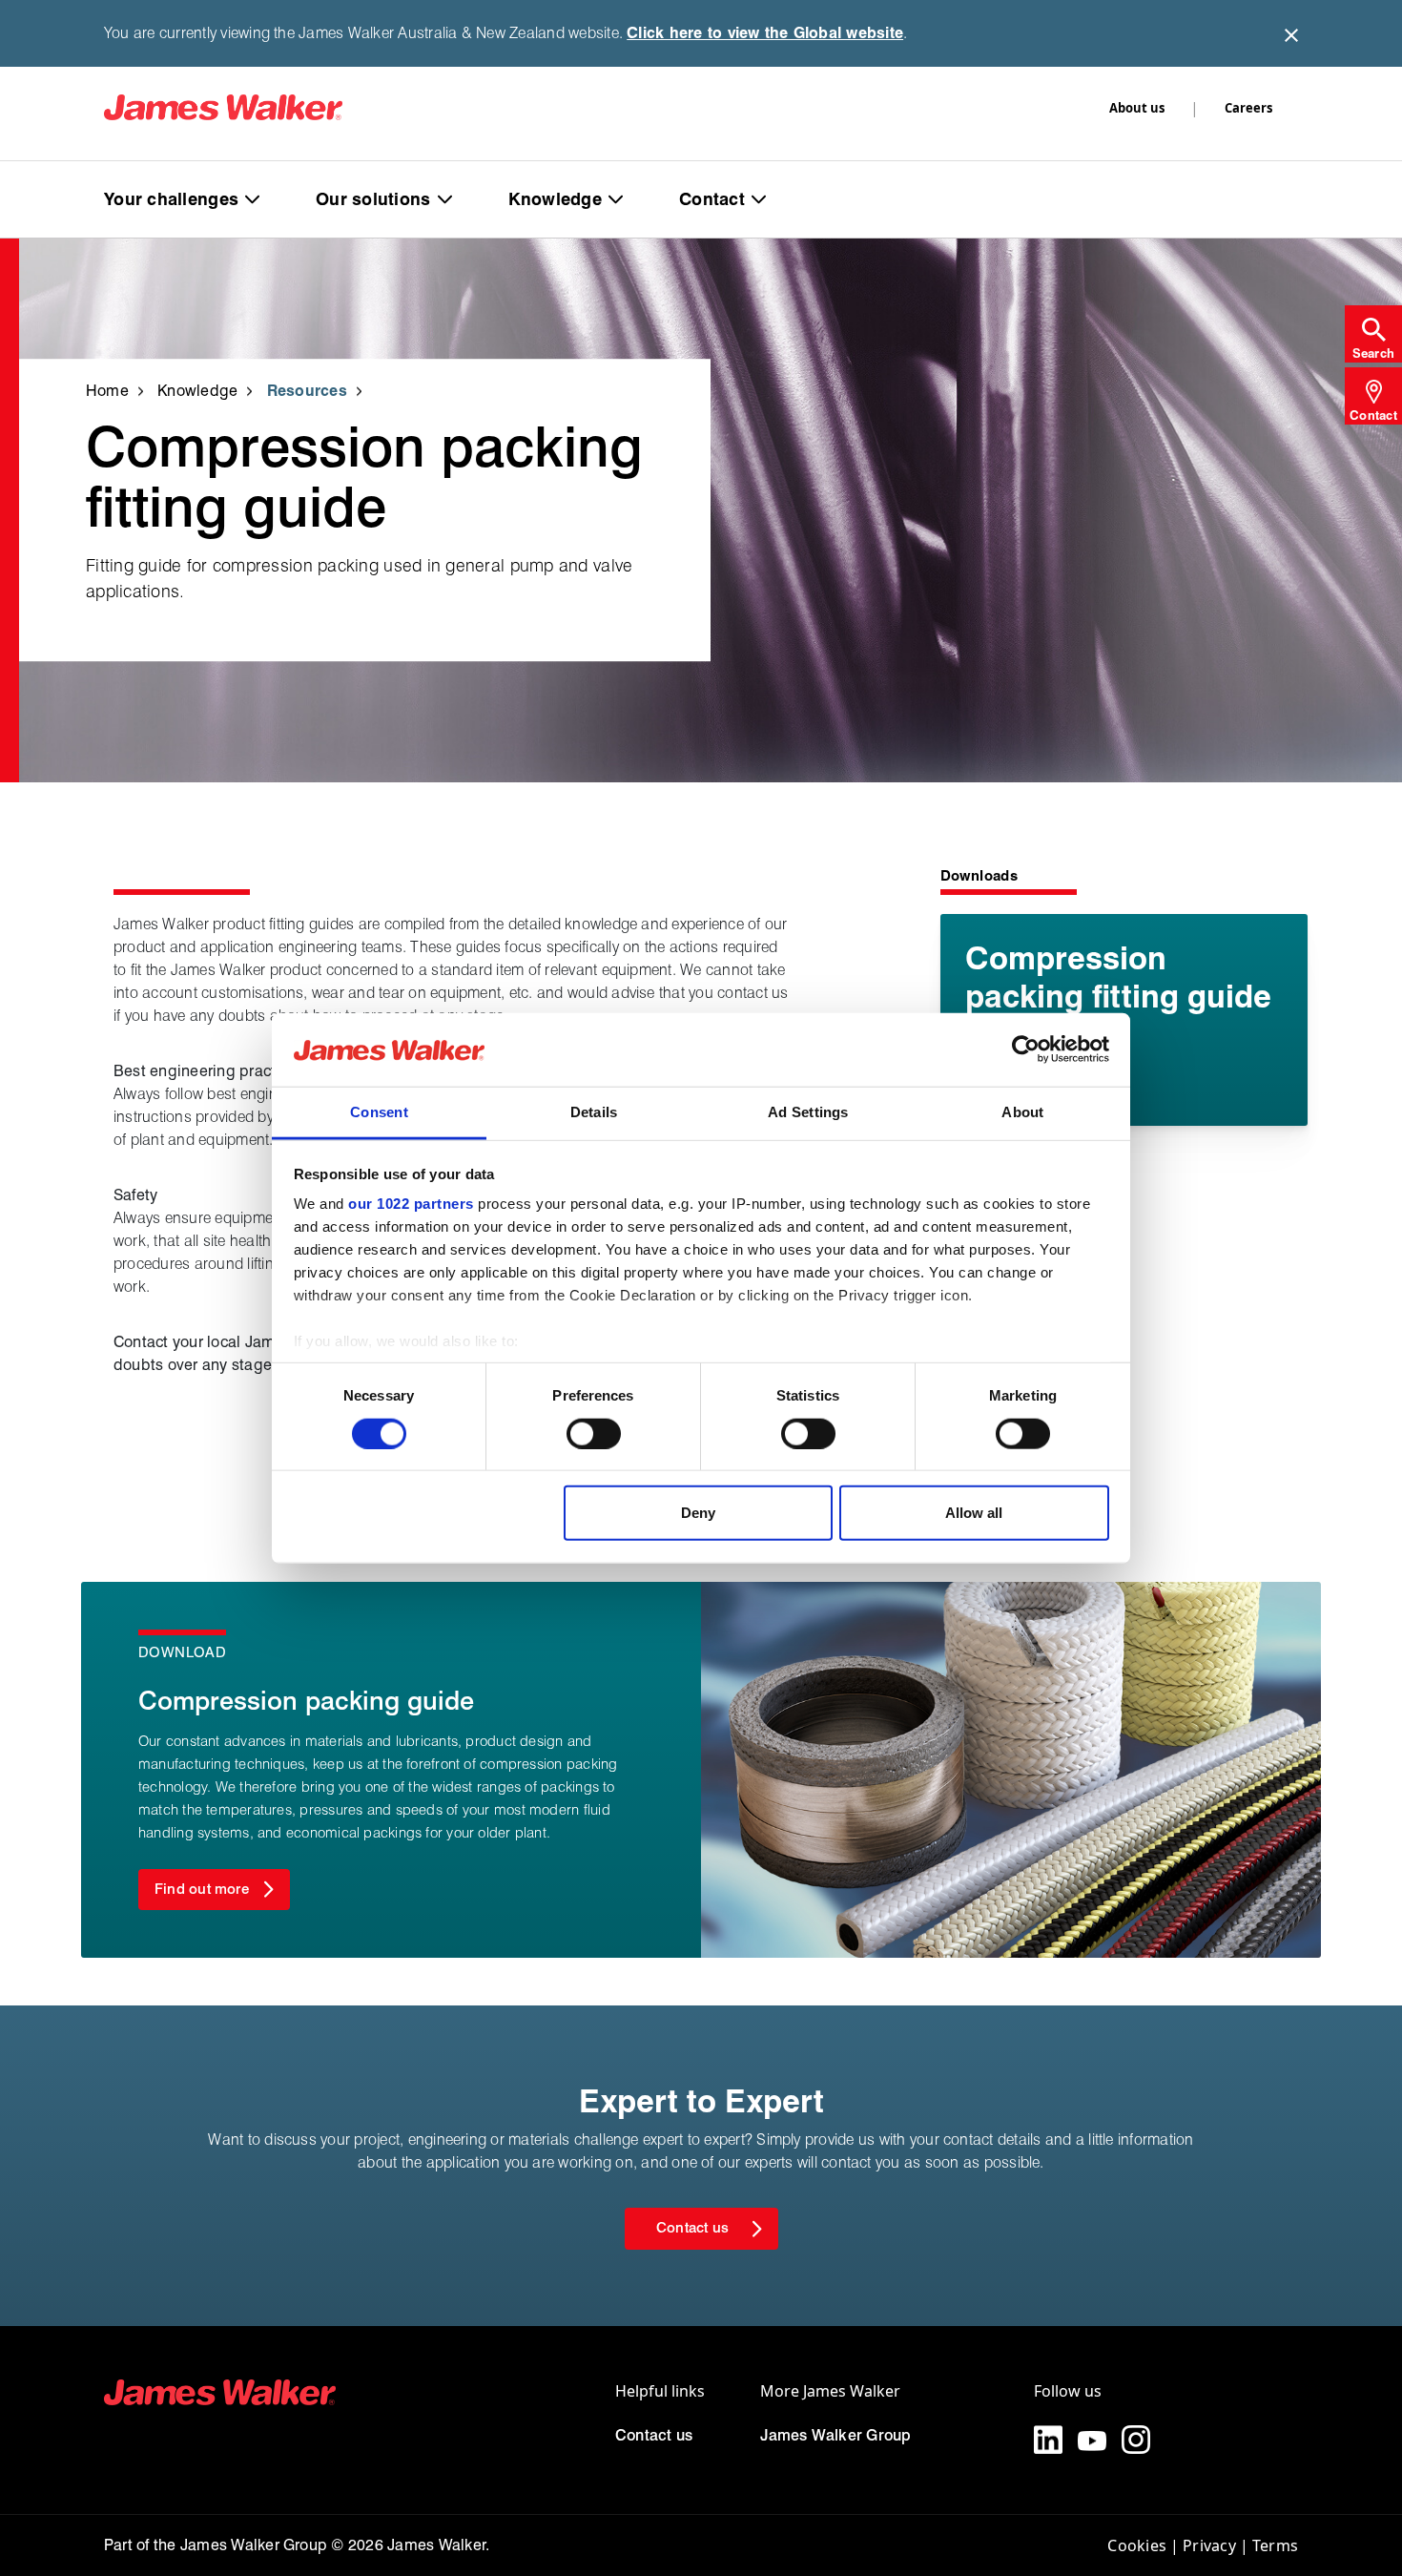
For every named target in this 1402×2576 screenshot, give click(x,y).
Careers (1248, 108)
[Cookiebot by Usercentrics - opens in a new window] (1026, 1049)
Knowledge (555, 199)
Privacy (1209, 2545)
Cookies (1137, 2545)
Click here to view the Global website (765, 33)
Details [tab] (594, 1112)
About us (1137, 108)
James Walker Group (835, 2435)
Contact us (654, 2435)
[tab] (1373, 334)
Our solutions (373, 199)
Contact (712, 199)
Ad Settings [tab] (808, 1112)
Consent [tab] (379, 1112)
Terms (1275, 2545)
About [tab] (1022, 1112)
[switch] (594, 1433)
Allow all (974, 1513)
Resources (307, 391)
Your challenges (171, 199)
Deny (698, 1513)
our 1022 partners (411, 1204)
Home (107, 391)
